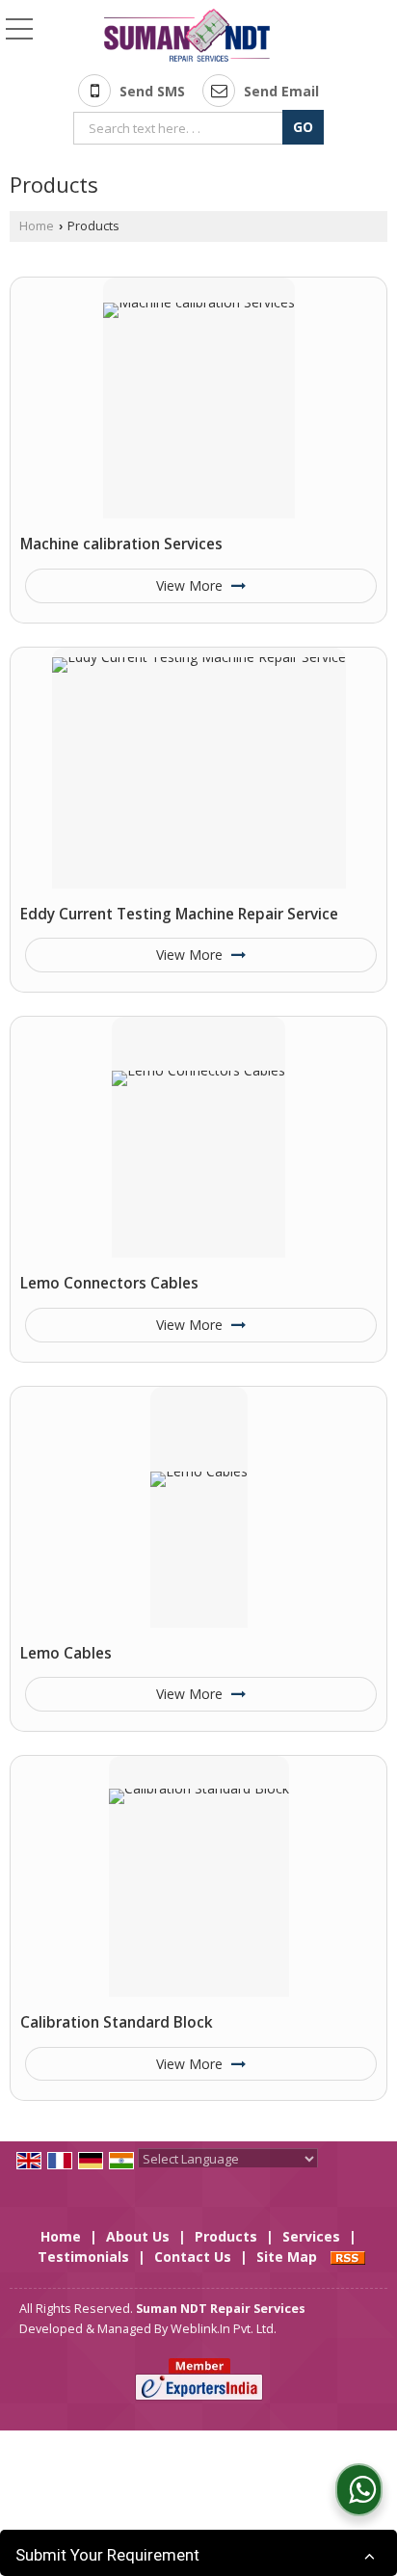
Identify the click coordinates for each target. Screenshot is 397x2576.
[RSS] (348, 2257)
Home (37, 226)
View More (191, 585)
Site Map (287, 2257)
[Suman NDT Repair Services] (187, 37)
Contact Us (193, 2257)
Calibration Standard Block (117, 2022)
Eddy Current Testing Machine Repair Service (179, 914)
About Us (138, 2236)
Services (311, 2236)
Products (226, 2236)
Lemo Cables (66, 1653)
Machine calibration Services (121, 544)
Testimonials (83, 2257)
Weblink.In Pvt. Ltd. (224, 2329)
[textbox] (181, 128)
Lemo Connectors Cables (109, 1283)
